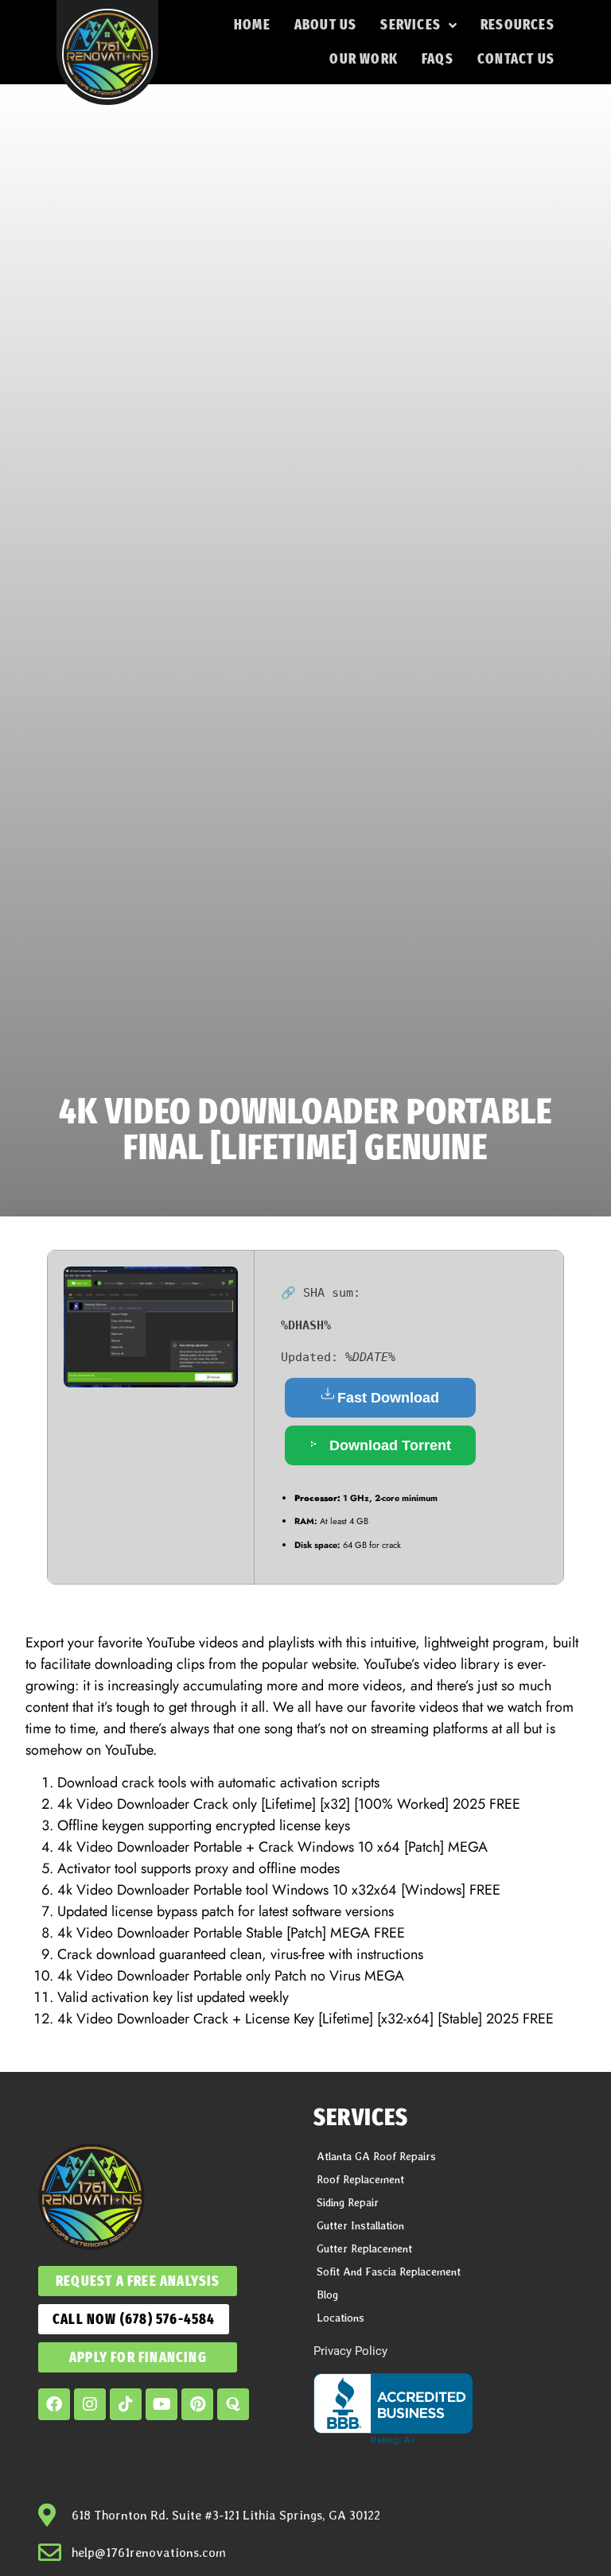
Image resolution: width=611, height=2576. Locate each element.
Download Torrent (388, 1445)
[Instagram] (90, 2404)
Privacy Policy (350, 2351)
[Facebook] (54, 2404)
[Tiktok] (126, 2404)
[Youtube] (162, 2404)
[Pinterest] (197, 2404)
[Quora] (233, 2404)
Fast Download (388, 1398)
